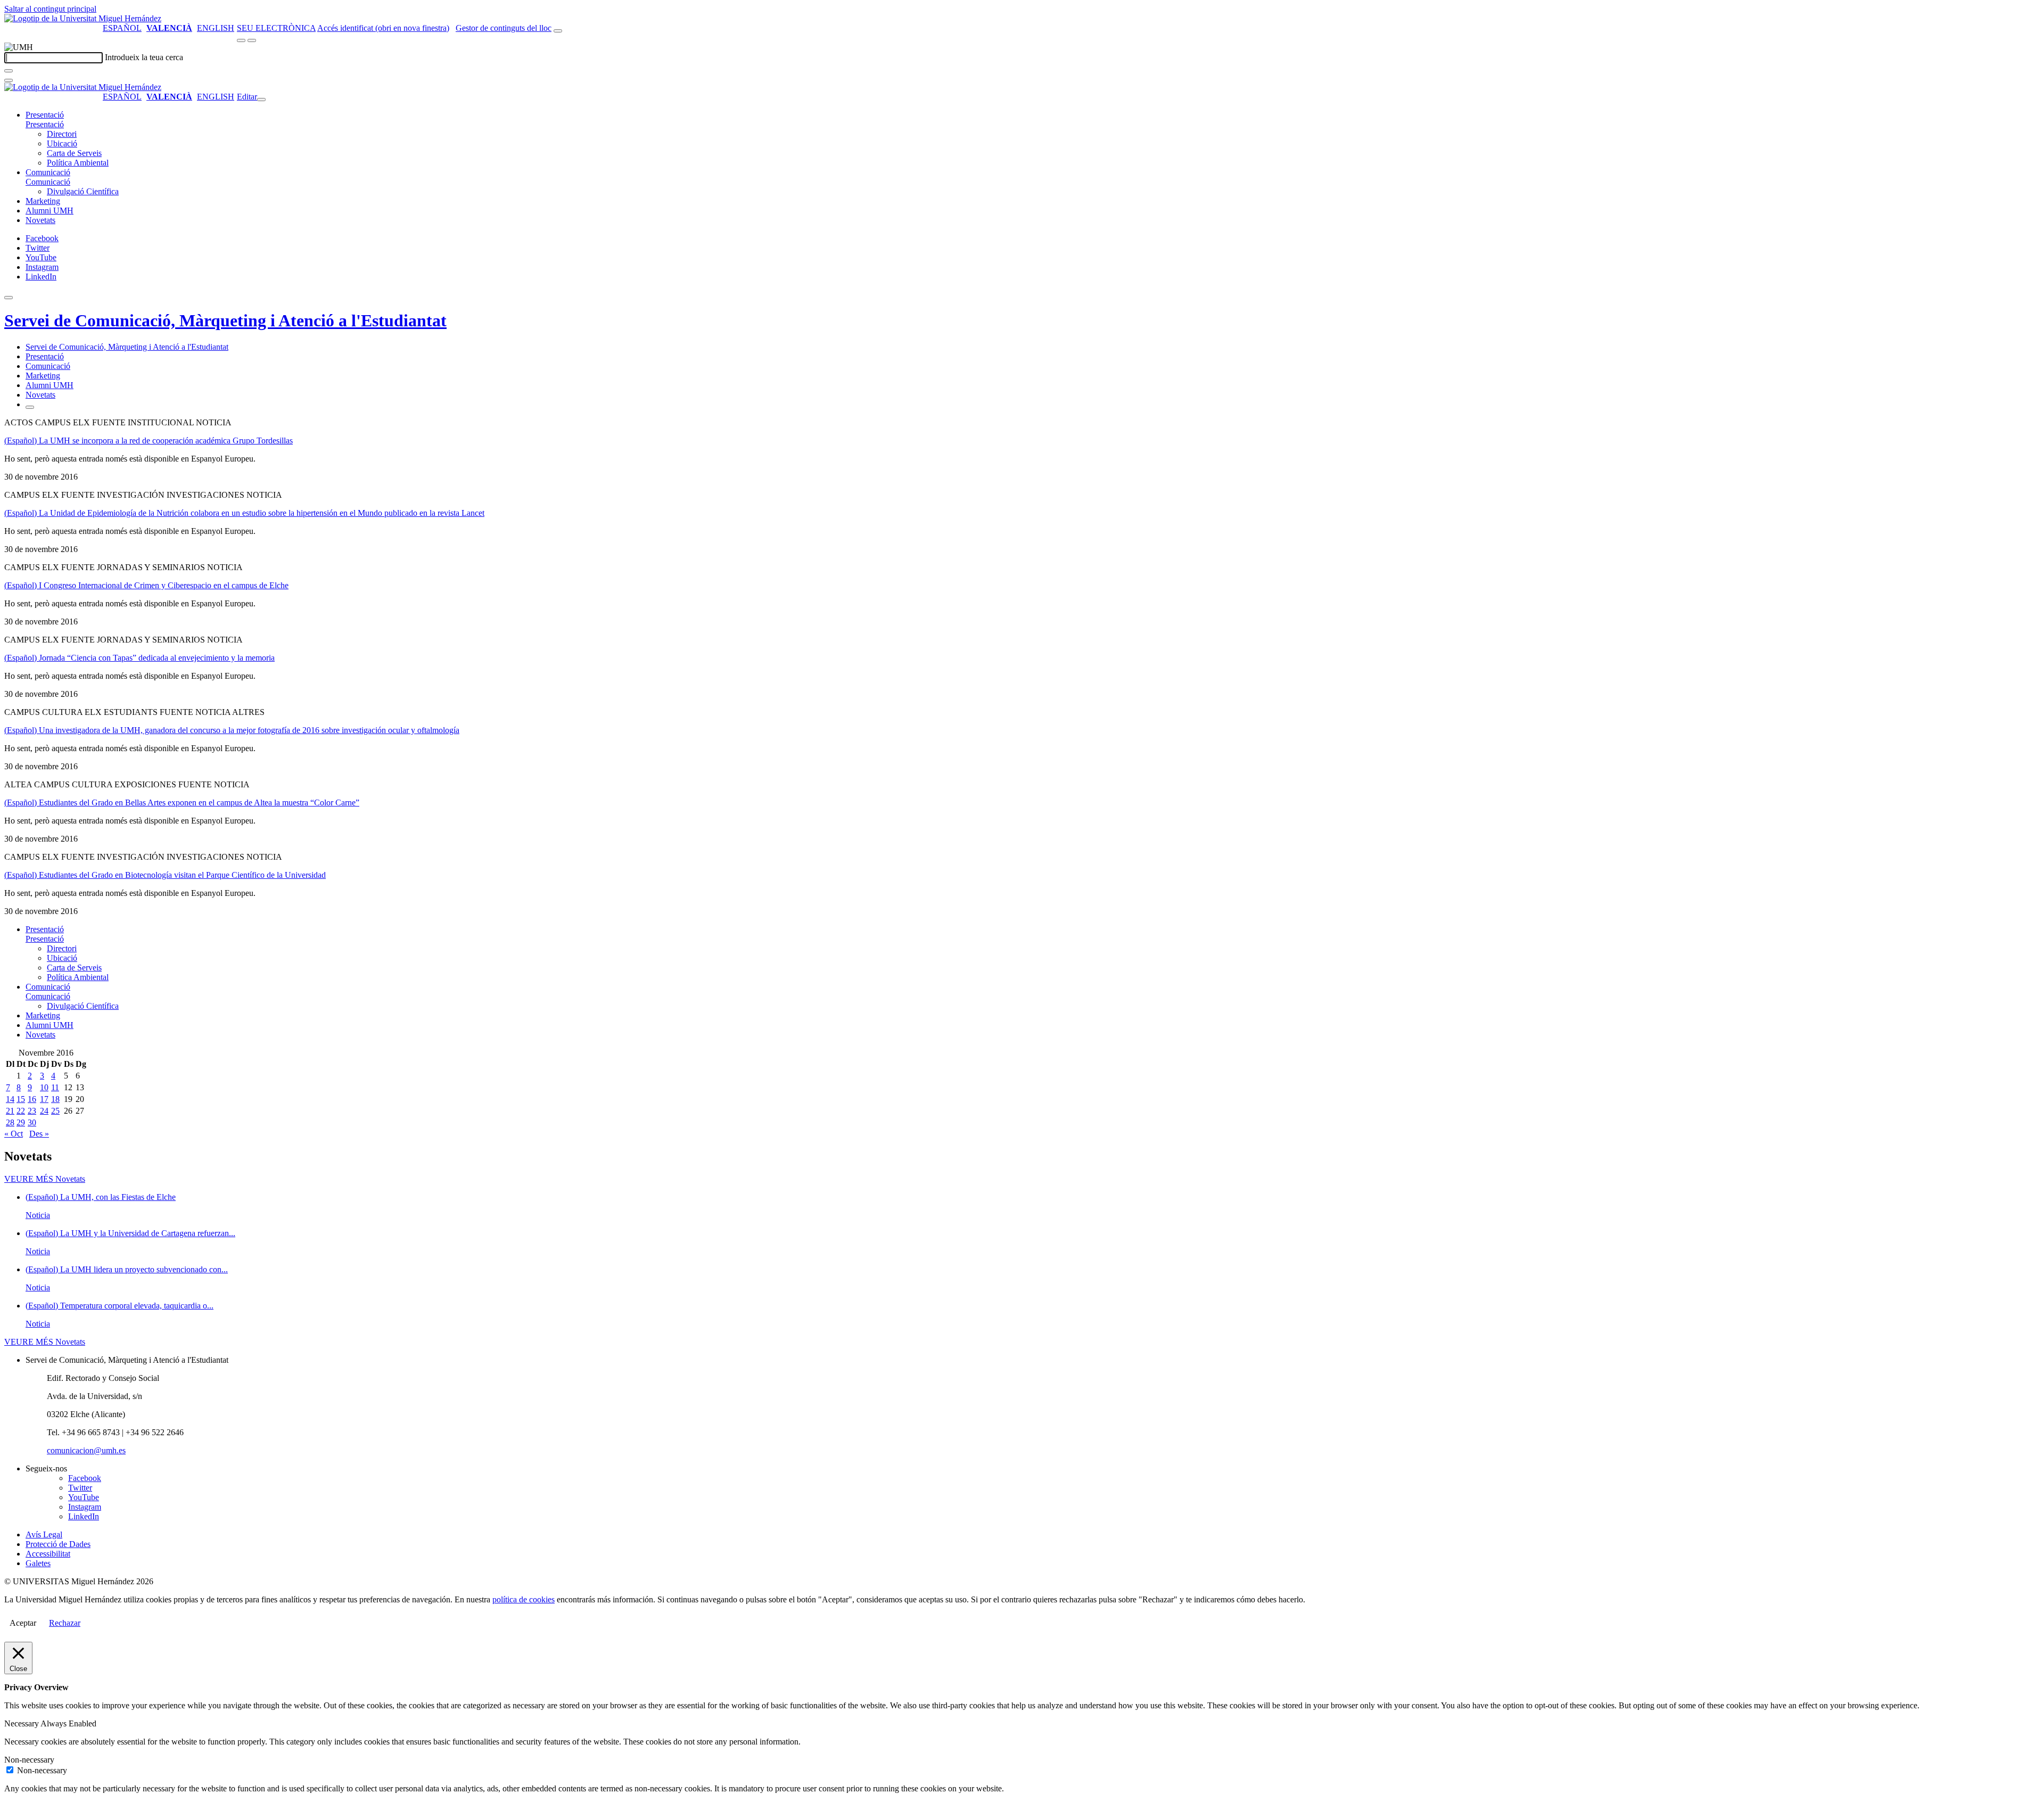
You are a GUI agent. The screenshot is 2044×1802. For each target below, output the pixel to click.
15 (21, 1099)
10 (44, 1087)
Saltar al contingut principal (50, 9)
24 (44, 1111)
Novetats (40, 220)
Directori (62, 134)
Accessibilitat (48, 1554)
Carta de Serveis (74, 153)
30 (32, 1122)
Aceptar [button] (23, 1623)
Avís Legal (44, 1534)
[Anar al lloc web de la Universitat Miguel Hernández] (83, 18)
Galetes (38, 1563)
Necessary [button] (22, 1723)
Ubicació (62, 143)
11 (55, 1087)
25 (55, 1111)
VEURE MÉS (45, 1179)
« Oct (14, 1134)
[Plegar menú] (261, 100)
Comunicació (48, 172)
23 (32, 1111)
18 (55, 1099)
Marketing (43, 201)
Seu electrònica (276, 28)
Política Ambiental (78, 163)
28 (10, 1122)
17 (44, 1099)
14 (10, 1099)
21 (10, 1111)
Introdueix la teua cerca (144, 57)
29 (21, 1122)
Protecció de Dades (58, 1544)
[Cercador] (558, 31)
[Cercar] (9, 71)
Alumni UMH (50, 211)
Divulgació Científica (83, 191)
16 (32, 1099)
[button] (45, 124)
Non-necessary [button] (29, 1760)
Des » (39, 1134)
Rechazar (65, 1623)
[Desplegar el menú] (252, 40)
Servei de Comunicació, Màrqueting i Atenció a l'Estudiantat (225, 320)
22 (21, 1111)
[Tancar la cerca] (9, 80)
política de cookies (524, 1599)
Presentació (45, 115)
